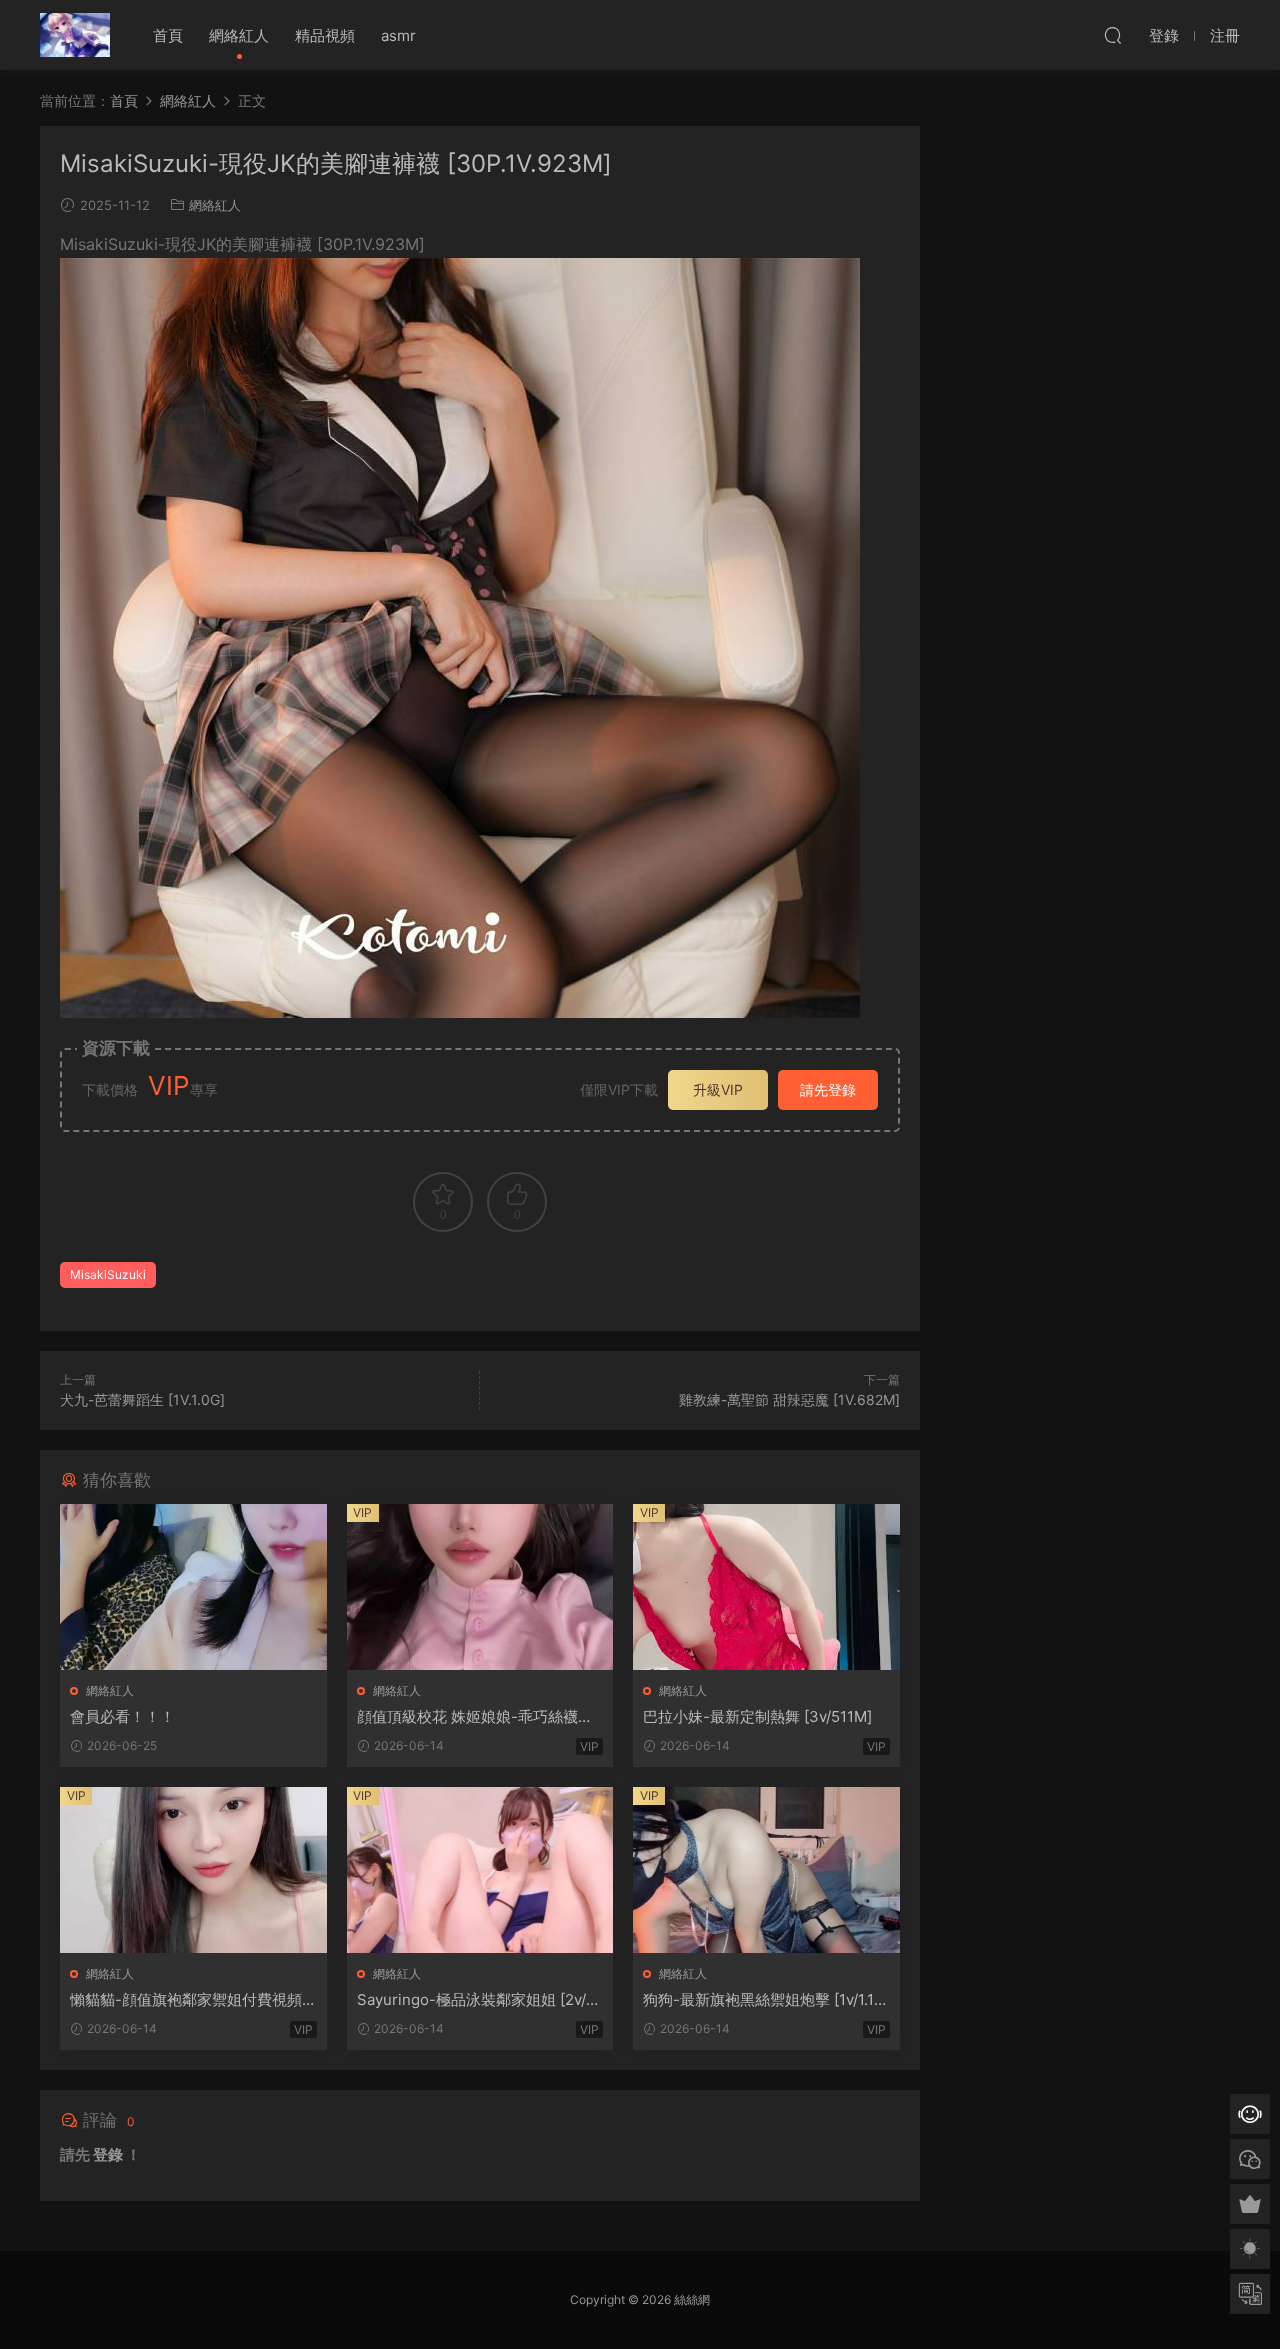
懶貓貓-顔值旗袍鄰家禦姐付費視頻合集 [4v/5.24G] (186, 2000)
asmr (398, 35)
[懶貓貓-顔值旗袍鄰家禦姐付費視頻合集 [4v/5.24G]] (193, 1870)
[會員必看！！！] (193, 1587)
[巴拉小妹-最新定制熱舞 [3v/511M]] (766, 1587)
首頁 (168, 35)
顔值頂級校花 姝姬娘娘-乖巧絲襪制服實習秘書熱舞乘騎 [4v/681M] (475, 1717)
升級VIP (718, 1089)
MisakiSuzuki (108, 1274)
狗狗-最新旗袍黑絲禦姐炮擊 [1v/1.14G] (763, 2000)
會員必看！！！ (122, 1716)
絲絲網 (75, 35)
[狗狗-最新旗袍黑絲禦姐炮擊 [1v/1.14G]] (766, 1870)
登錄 (108, 2154)
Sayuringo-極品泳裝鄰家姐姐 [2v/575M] (476, 2000)
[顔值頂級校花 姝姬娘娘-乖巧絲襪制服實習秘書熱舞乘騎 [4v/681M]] (480, 1587)
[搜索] (1113, 35)
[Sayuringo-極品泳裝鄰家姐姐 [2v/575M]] (480, 1870)
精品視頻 (325, 35)
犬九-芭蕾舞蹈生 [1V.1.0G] (142, 1399)
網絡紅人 (239, 35)
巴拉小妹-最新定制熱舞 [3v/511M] (757, 1716)
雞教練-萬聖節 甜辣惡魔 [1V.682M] (789, 1399)
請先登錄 (828, 1089)
